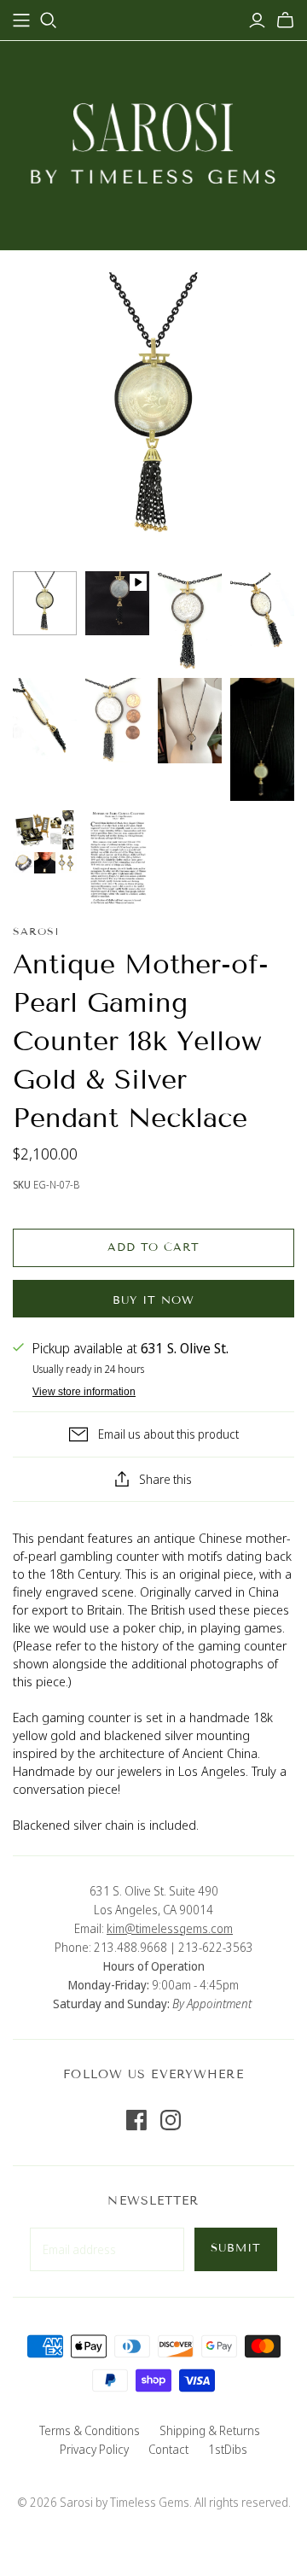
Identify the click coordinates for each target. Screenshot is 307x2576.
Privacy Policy (94, 2449)
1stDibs (228, 2449)
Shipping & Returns (210, 2430)
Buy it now (153, 1300)
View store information (84, 1392)
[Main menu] (21, 20)
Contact (168, 2449)
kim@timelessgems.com (170, 1928)
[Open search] (49, 20)
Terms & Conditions (90, 2430)
